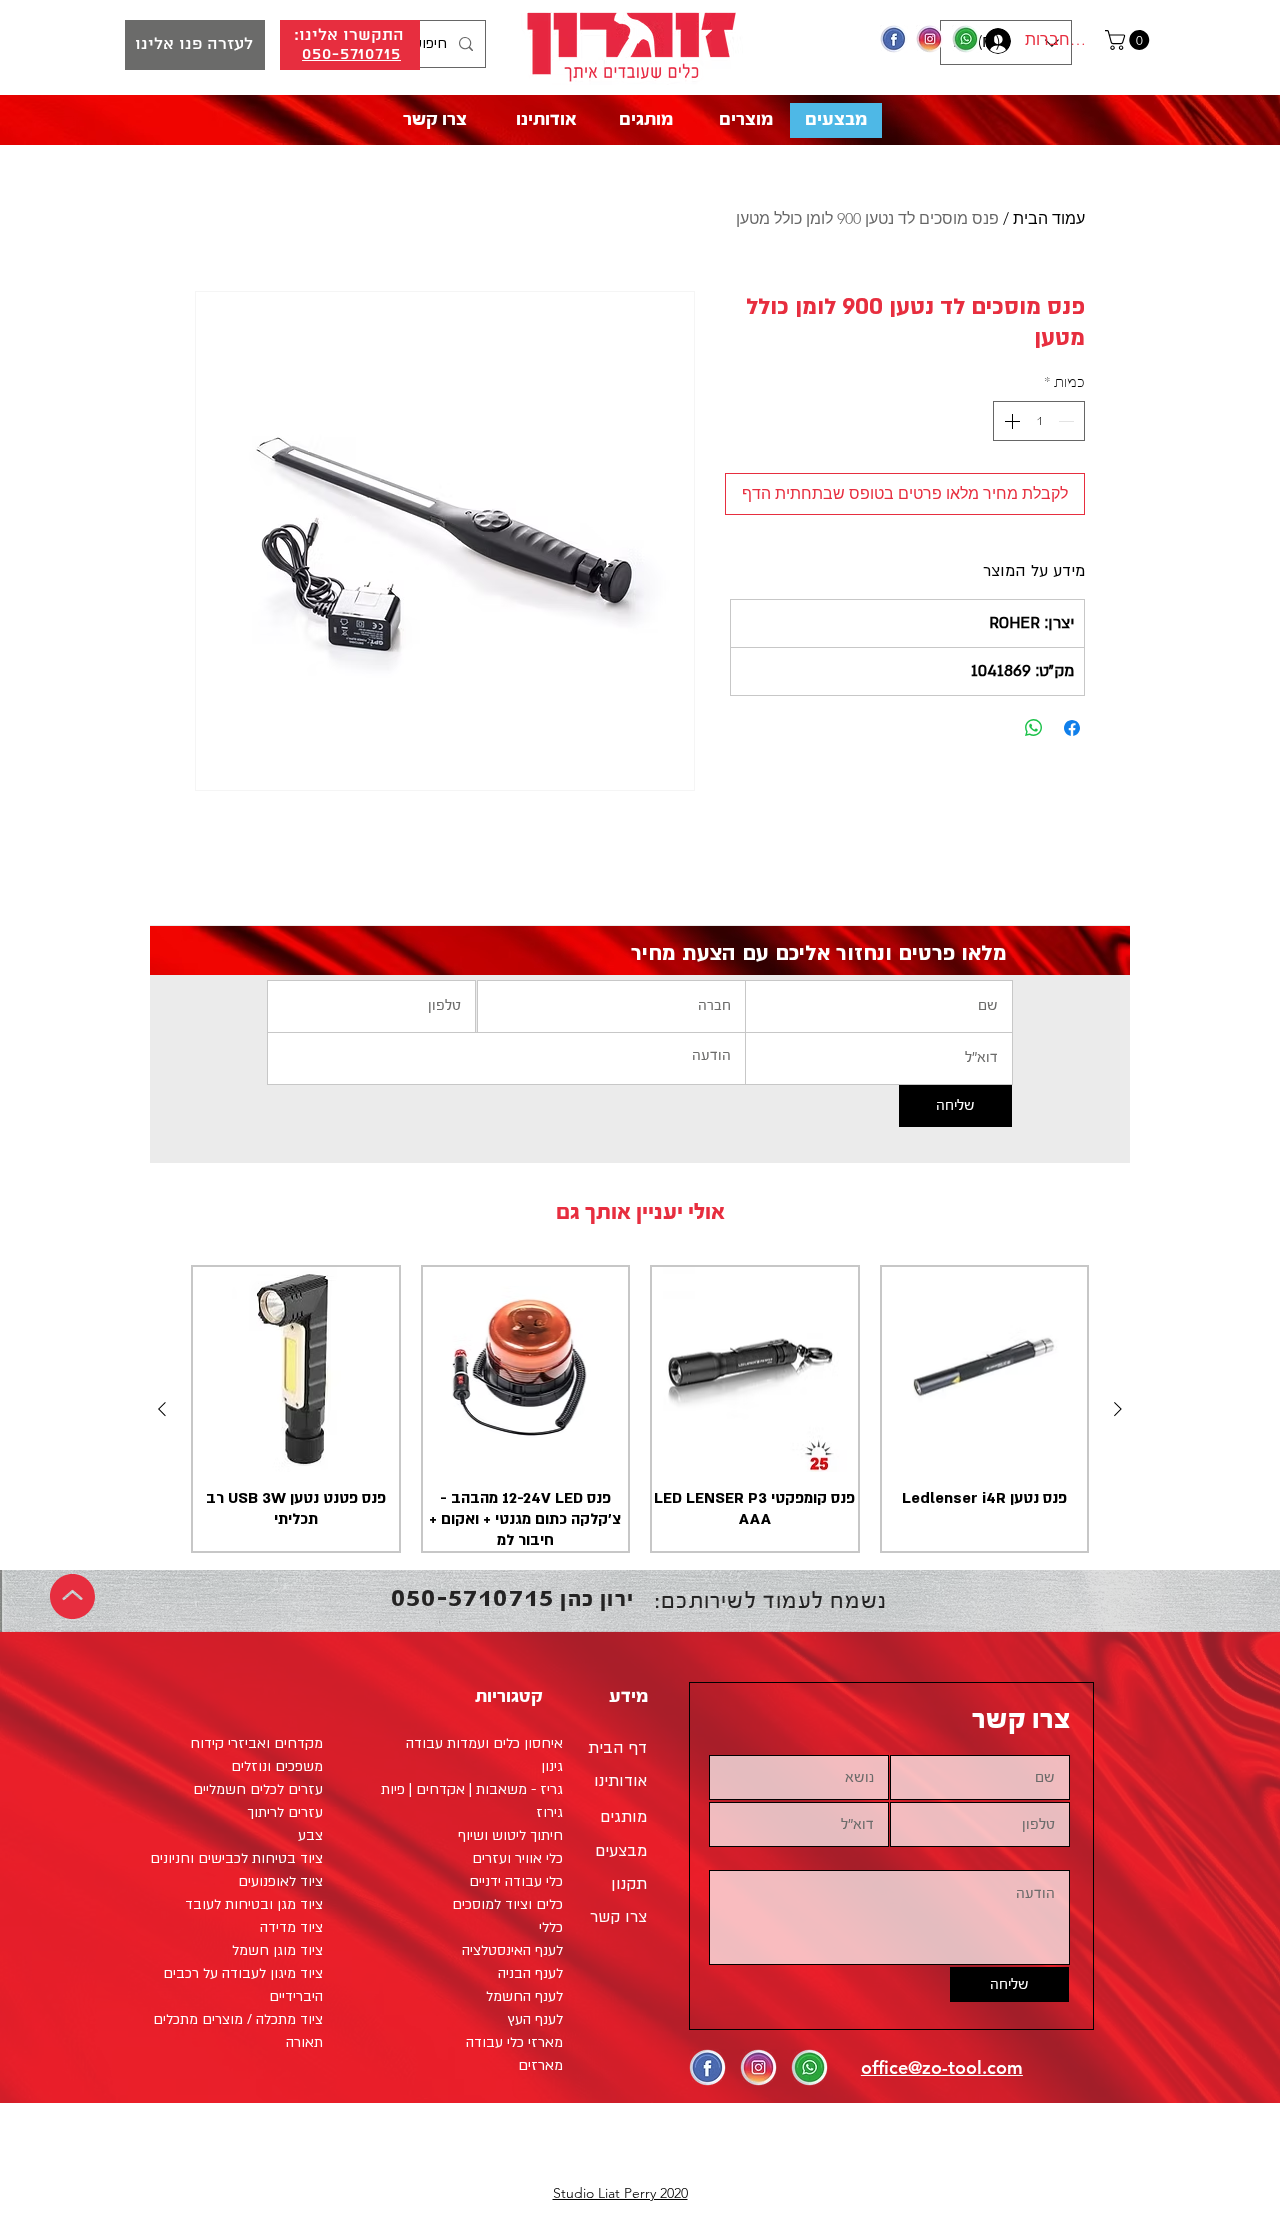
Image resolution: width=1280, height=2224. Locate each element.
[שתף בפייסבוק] (1072, 728)
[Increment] (1010, 421)
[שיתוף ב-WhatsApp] (1034, 728)
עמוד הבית (1049, 218)
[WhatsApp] (966, 39)
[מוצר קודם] (1118, 1409)
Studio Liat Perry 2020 (620, 2193)
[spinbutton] (1039, 421)
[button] (1129, 40)
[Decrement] (1068, 421)
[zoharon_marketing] (930, 39)
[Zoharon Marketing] (894, 39)
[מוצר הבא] (162, 1409)
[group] (640, 1409)
